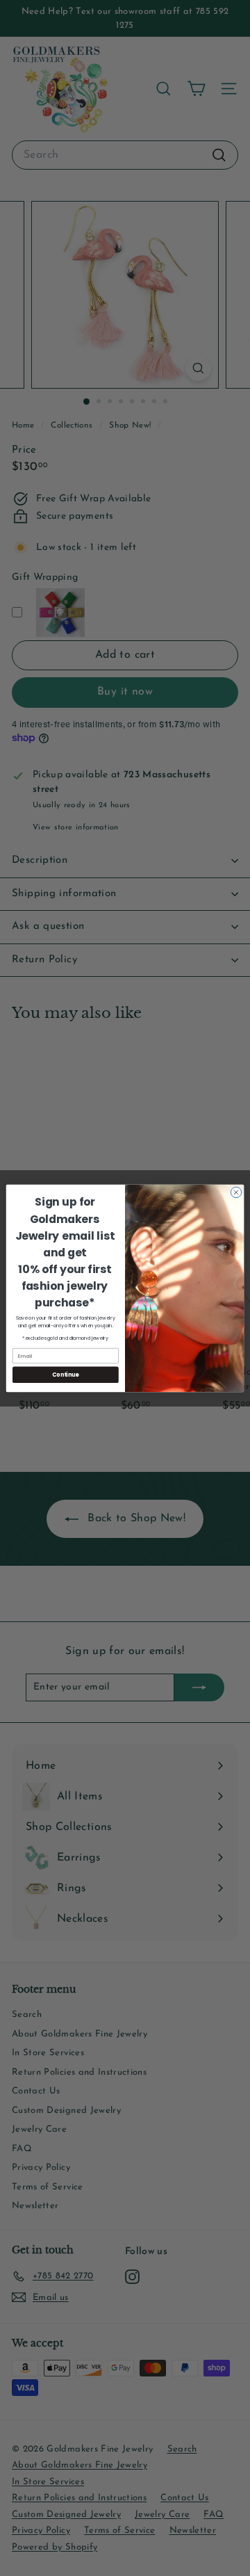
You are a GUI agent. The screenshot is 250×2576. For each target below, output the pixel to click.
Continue (65, 1374)
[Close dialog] (236, 1192)
